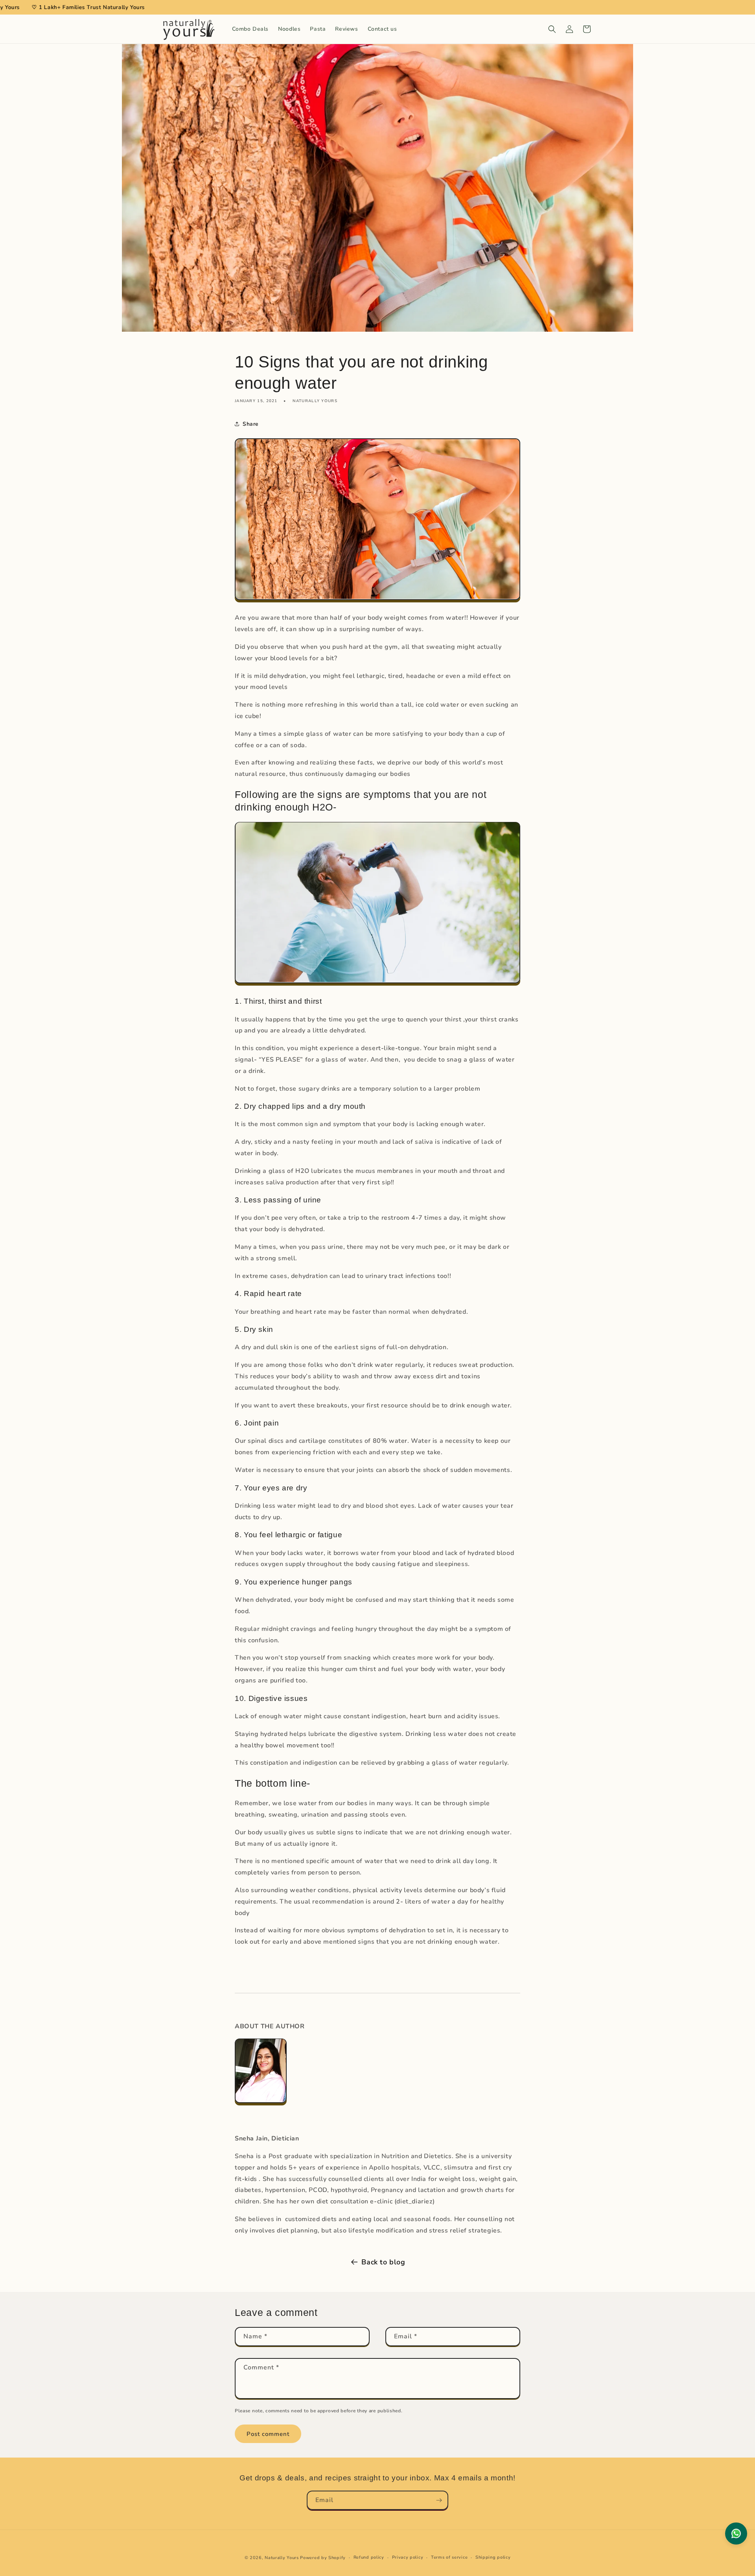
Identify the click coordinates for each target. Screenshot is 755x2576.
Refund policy (369, 2557)
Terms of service (449, 2557)
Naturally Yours (282, 2558)
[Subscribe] (439, 2500)
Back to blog (383, 2262)
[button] (552, 29)
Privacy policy (408, 2557)
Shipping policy (493, 2557)
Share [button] (251, 424)
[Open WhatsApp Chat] (736, 2534)
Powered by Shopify (323, 2558)
